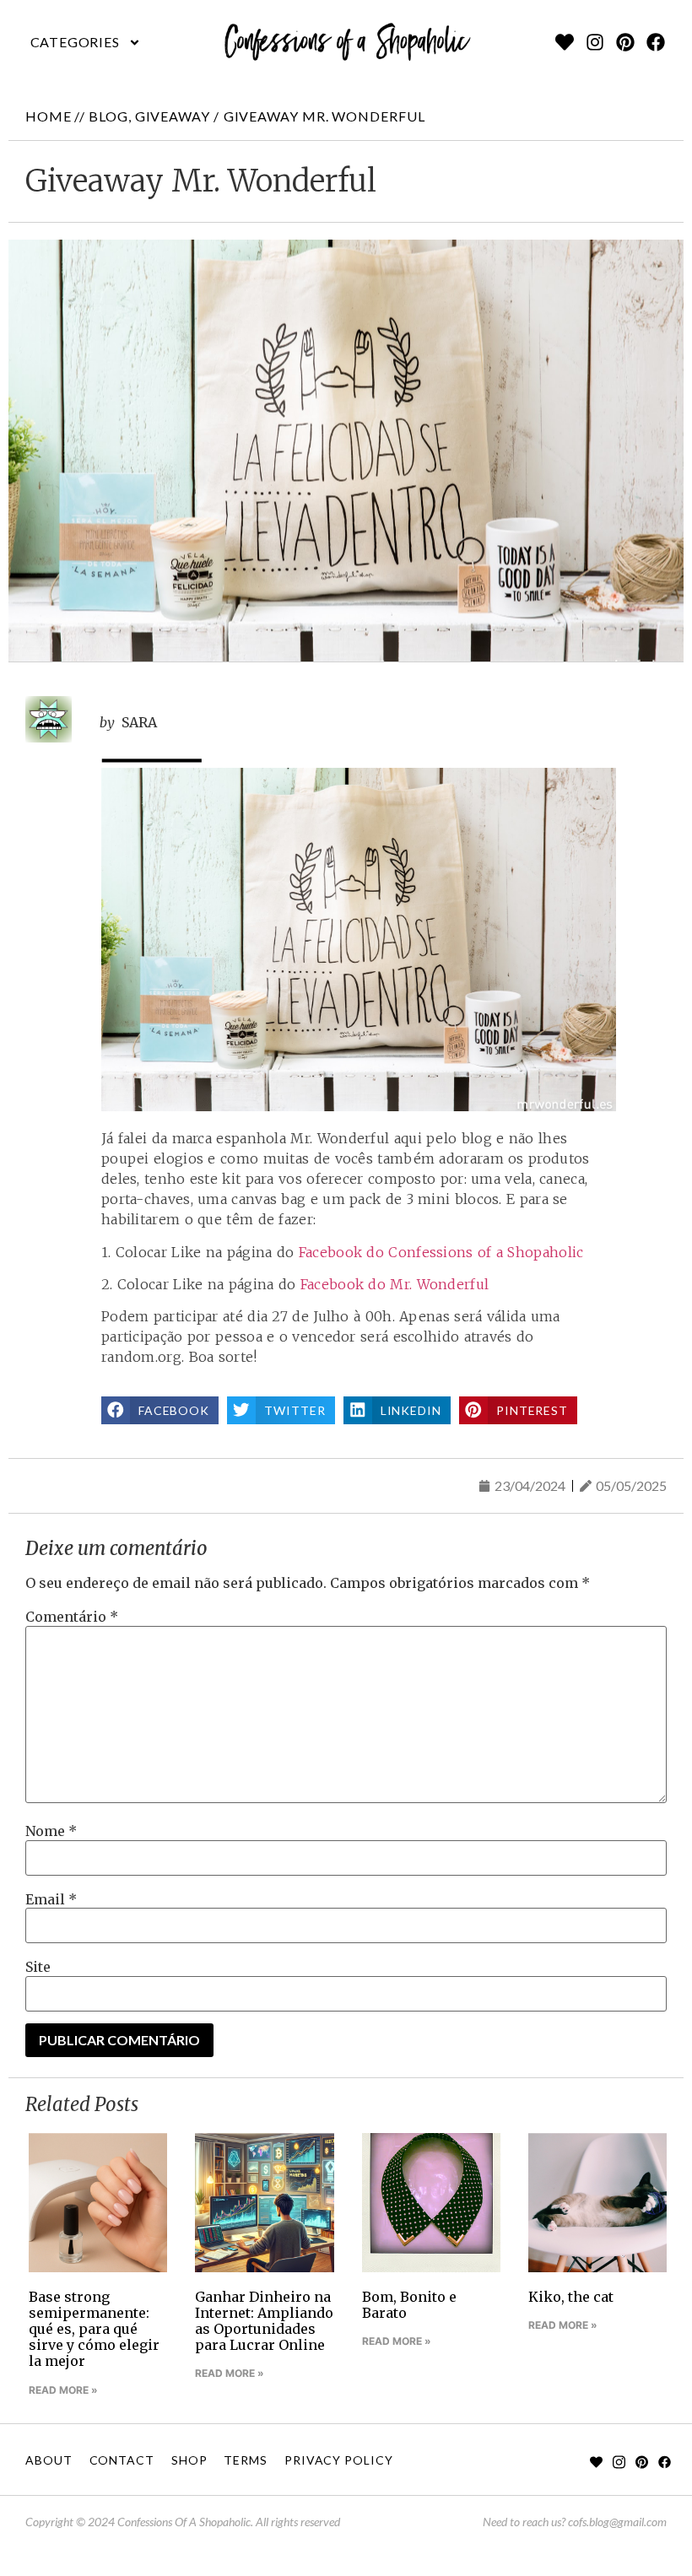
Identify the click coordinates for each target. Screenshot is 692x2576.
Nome (51, 1831)
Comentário (72, 1617)
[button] (86, 42)
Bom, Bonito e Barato (409, 2305)
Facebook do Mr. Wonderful (395, 1284)
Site (38, 1967)
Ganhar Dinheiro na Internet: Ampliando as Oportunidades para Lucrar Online (264, 2321)
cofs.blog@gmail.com (617, 2522)
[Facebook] (656, 42)
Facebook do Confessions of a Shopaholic (441, 1252)
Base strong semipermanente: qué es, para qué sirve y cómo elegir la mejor (94, 2329)
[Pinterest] (625, 42)
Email (51, 1899)
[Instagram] (595, 42)
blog (108, 116)
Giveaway (173, 116)
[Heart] (565, 42)
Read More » (63, 2390)
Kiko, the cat (571, 2297)
